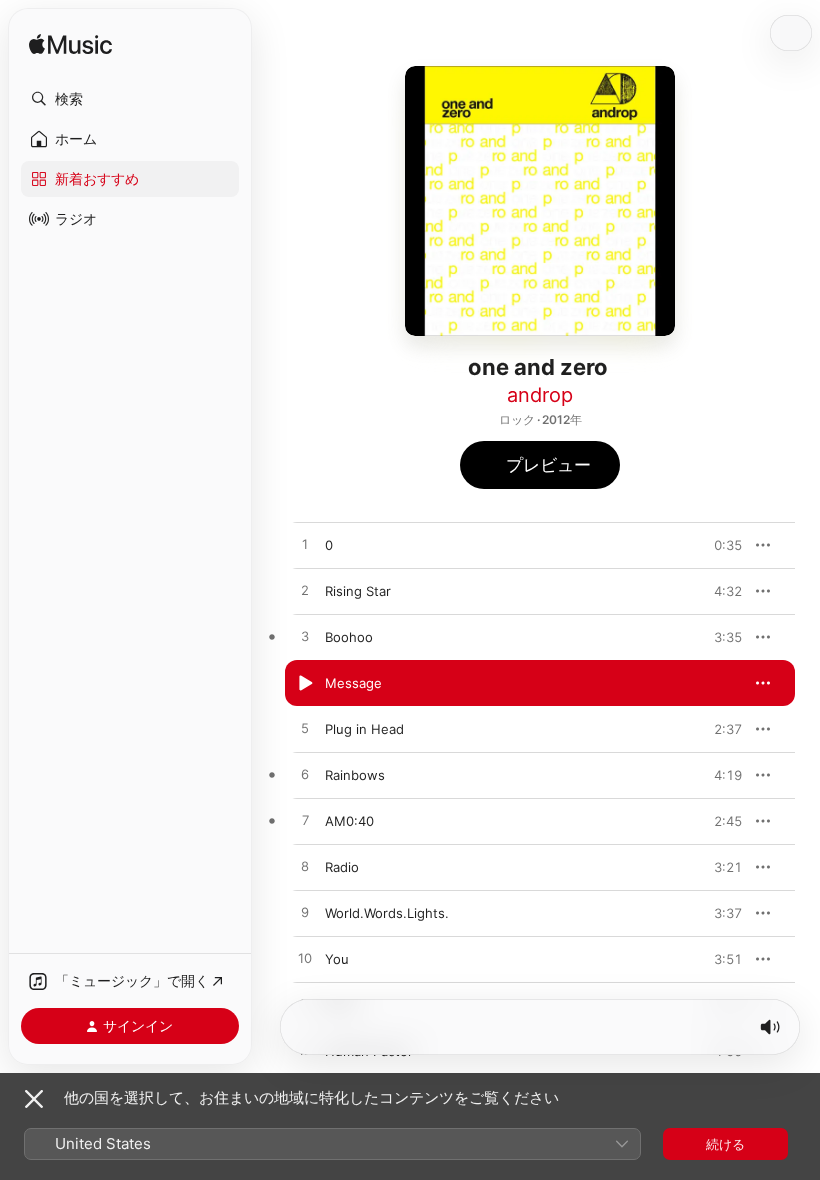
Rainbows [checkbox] (355, 775)
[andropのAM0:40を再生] (305, 821)
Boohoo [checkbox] (349, 637)
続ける (725, 1144)
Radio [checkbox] (342, 867)
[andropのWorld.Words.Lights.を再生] (305, 913)
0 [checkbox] (329, 545)
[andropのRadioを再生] (305, 867)
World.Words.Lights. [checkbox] (387, 913)
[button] (130, 99)
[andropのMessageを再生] (305, 683)
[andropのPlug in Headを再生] (305, 729)
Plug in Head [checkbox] (364, 729)
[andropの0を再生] (305, 545)
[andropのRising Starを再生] (305, 591)
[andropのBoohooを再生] (305, 637)
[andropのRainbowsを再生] (305, 775)
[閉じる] (34, 1099)
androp (540, 395)
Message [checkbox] (353, 683)
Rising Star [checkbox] (358, 591)
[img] (70, 45)
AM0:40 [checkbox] (349, 821)
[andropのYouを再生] (305, 959)
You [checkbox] (337, 959)
